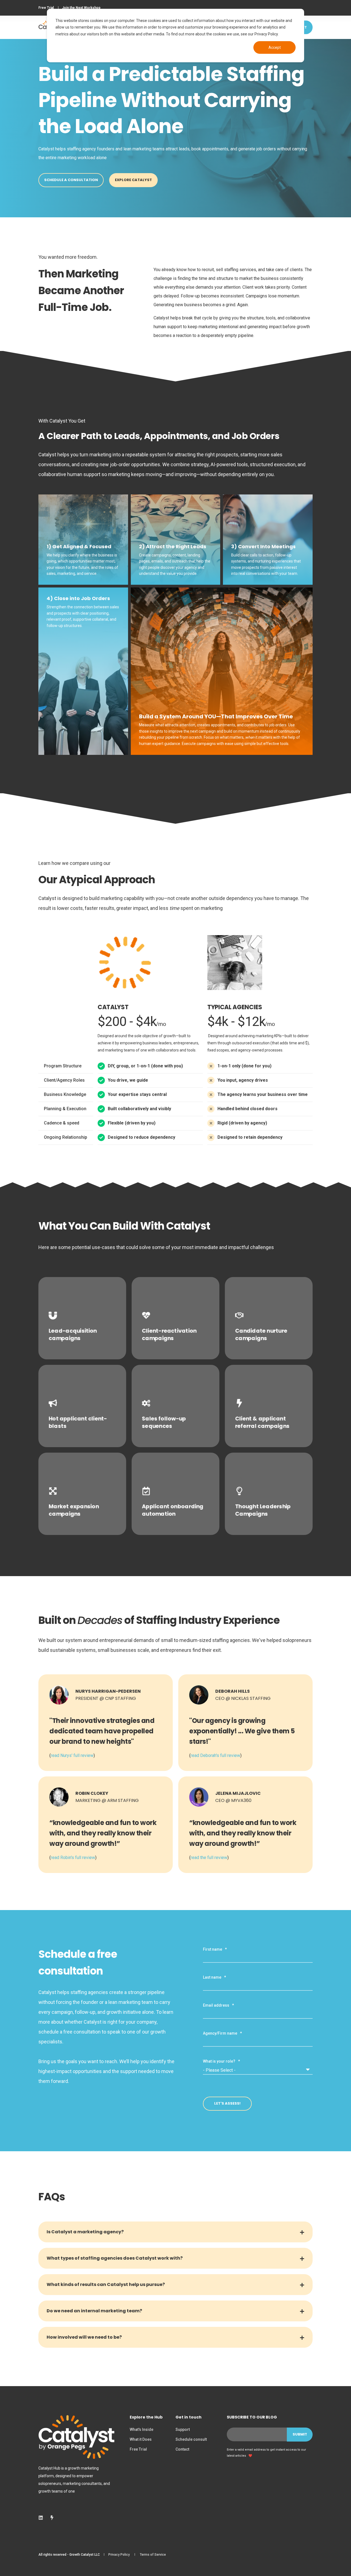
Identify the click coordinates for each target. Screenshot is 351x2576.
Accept (275, 47)
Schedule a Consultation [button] (71, 180)
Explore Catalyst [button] (133, 180)
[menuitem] (46, 8)
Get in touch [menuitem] (189, 2418)
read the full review (209, 1858)
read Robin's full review (73, 1858)
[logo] (76, 2437)
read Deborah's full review (215, 1755)
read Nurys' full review (72, 1755)
